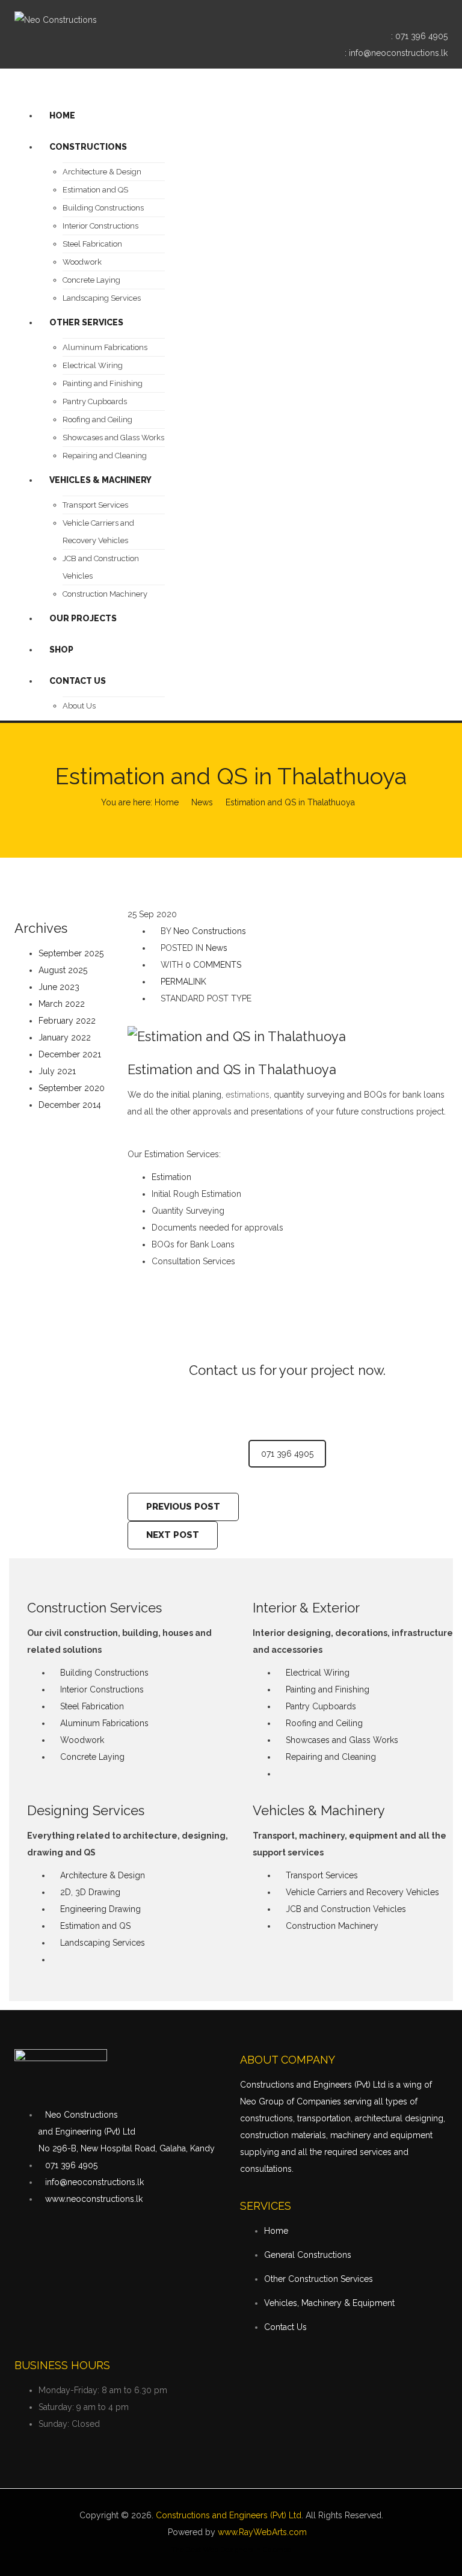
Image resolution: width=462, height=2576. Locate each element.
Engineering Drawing (100, 1909)
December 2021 (70, 1054)
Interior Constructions (102, 1689)
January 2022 (65, 1037)
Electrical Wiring (318, 1673)
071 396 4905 (421, 36)
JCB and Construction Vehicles (346, 1909)
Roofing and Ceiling (324, 1723)
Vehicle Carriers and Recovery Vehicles (362, 1892)
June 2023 (59, 987)
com (298, 2532)
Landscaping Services (103, 1943)
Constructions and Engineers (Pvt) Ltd (229, 2515)
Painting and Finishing (328, 1689)
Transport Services (322, 1875)
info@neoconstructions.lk (398, 53)
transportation (324, 2118)
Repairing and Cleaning (331, 1757)
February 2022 (67, 1021)
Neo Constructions (210, 931)
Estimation (171, 1177)
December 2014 (70, 1105)
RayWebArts (263, 2532)
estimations (248, 1095)
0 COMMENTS (213, 965)
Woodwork (82, 1740)
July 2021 (57, 1071)
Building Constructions (104, 1673)
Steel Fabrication (92, 1706)
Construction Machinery (332, 1926)
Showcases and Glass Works (342, 1740)
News (202, 802)
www (227, 2532)
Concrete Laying (92, 1757)
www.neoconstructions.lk (94, 2199)
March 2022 (62, 1004)
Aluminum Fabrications (104, 1723)
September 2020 (72, 1088)
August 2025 (63, 970)
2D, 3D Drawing (90, 1892)
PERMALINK (182, 982)
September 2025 (71, 953)
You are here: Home (140, 802)
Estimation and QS (95, 1926)
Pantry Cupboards (321, 1706)
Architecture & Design (103, 1875)
